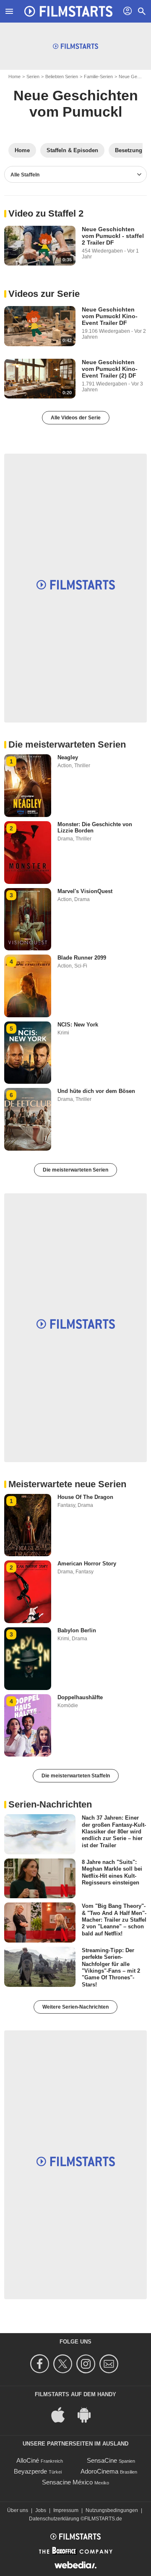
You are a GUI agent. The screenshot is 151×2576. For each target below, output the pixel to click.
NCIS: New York (78, 1025)
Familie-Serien (98, 77)
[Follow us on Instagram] (87, 2364)
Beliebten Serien (62, 77)
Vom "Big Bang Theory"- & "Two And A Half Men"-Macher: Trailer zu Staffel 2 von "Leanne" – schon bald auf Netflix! (114, 1920)
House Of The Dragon (85, 1497)
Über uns (18, 2510)
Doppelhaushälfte (80, 1697)
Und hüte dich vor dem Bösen (96, 1091)
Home (14, 77)
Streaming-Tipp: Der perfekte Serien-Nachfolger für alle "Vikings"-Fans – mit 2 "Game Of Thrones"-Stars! (111, 1967)
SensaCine (102, 2460)
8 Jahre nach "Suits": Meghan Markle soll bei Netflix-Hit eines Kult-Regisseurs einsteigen (112, 1872)
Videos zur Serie (44, 294)
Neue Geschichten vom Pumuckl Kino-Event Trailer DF (110, 316)
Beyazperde (30, 2471)
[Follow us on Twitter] (64, 2364)
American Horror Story (87, 1564)
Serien (33, 77)
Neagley (68, 757)
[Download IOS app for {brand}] (62, 2414)
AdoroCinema (99, 2471)
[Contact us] (110, 2364)
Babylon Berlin (77, 1630)
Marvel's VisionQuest (85, 891)
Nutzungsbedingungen (112, 2510)
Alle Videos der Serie (76, 418)
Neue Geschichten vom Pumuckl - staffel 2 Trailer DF (113, 236)
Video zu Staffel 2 (46, 213)
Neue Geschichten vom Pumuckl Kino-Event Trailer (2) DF (110, 369)
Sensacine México (67, 2482)
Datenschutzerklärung (54, 2519)
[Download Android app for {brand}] (89, 2414)
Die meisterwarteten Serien (75, 1170)
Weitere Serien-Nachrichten (75, 2007)
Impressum (66, 2510)
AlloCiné (28, 2460)
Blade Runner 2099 (82, 958)
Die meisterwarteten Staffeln (76, 1776)
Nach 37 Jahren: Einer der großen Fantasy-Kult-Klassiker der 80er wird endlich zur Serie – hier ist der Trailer (114, 1831)
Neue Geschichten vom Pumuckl (76, 103)
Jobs (41, 2510)
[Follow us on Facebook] (41, 2364)
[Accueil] (68, 11)
